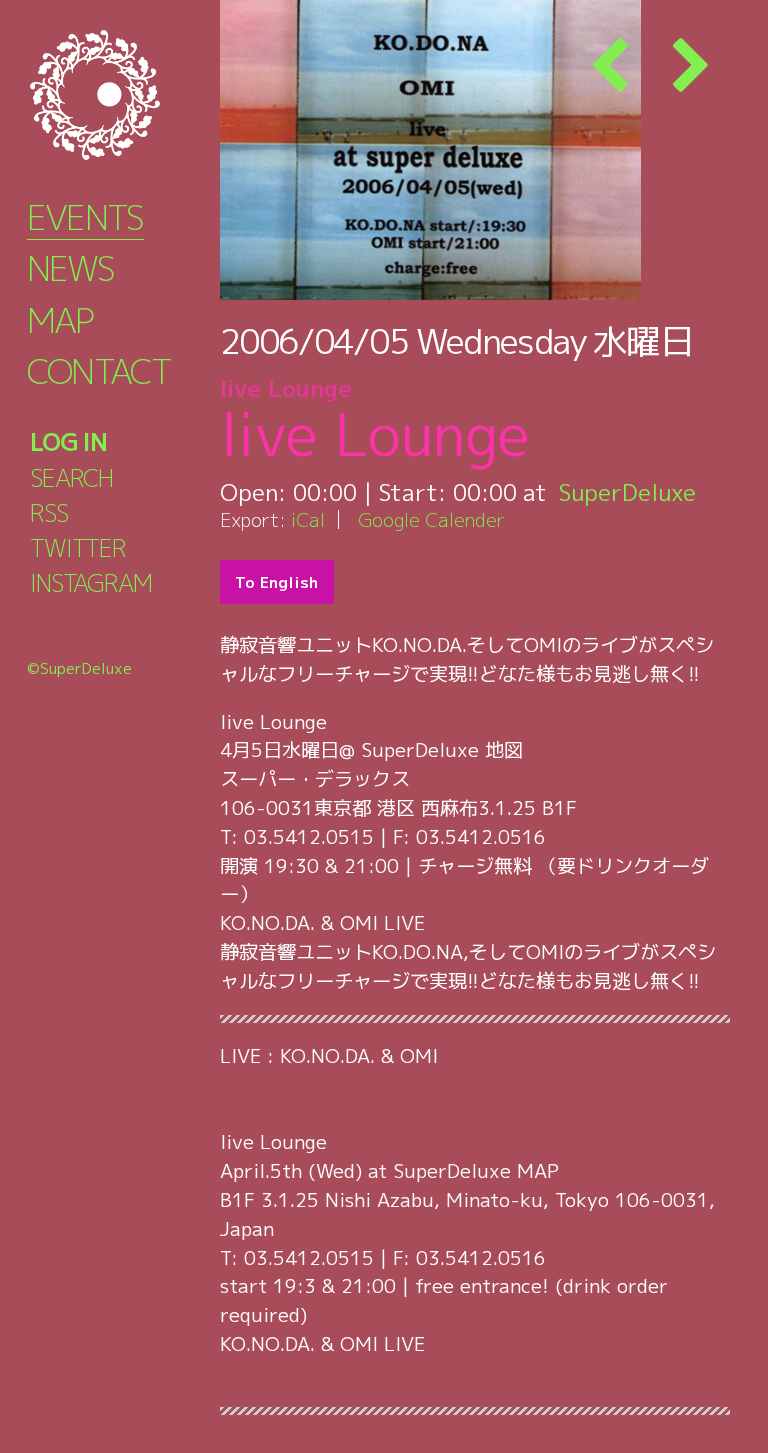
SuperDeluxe (627, 492)
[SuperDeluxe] (120, 95)
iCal (308, 519)
